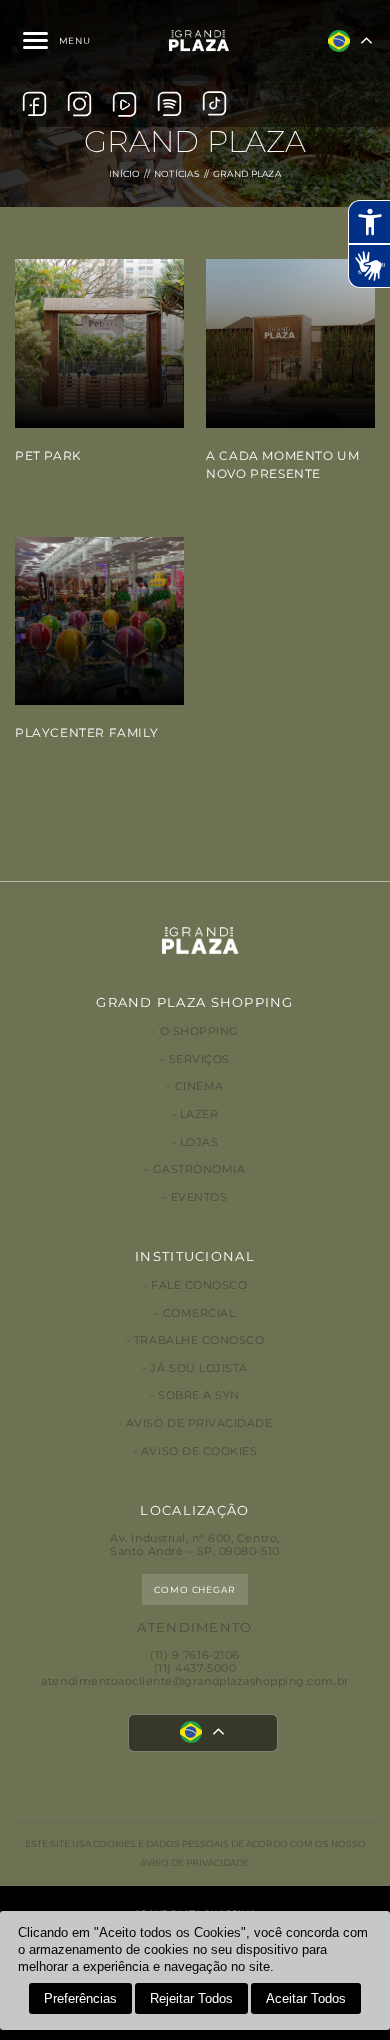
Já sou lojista (198, 1368)
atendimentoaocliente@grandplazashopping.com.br (194, 1681)
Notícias (177, 173)
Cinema (199, 1086)
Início (125, 173)
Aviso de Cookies (199, 1451)
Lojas (199, 1142)
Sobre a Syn (199, 1395)
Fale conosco (199, 1285)
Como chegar (195, 1589)
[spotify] (169, 104)
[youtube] (124, 104)
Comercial (199, 1313)
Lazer (199, 1114)
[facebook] (34, 104)
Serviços (199, 1059)
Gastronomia (199, 1169)
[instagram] (79, 104)
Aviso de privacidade (199, 1423)
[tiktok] (214, 103)
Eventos (199, 1197)
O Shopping (199, 1031)
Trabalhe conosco (199, 1340)
